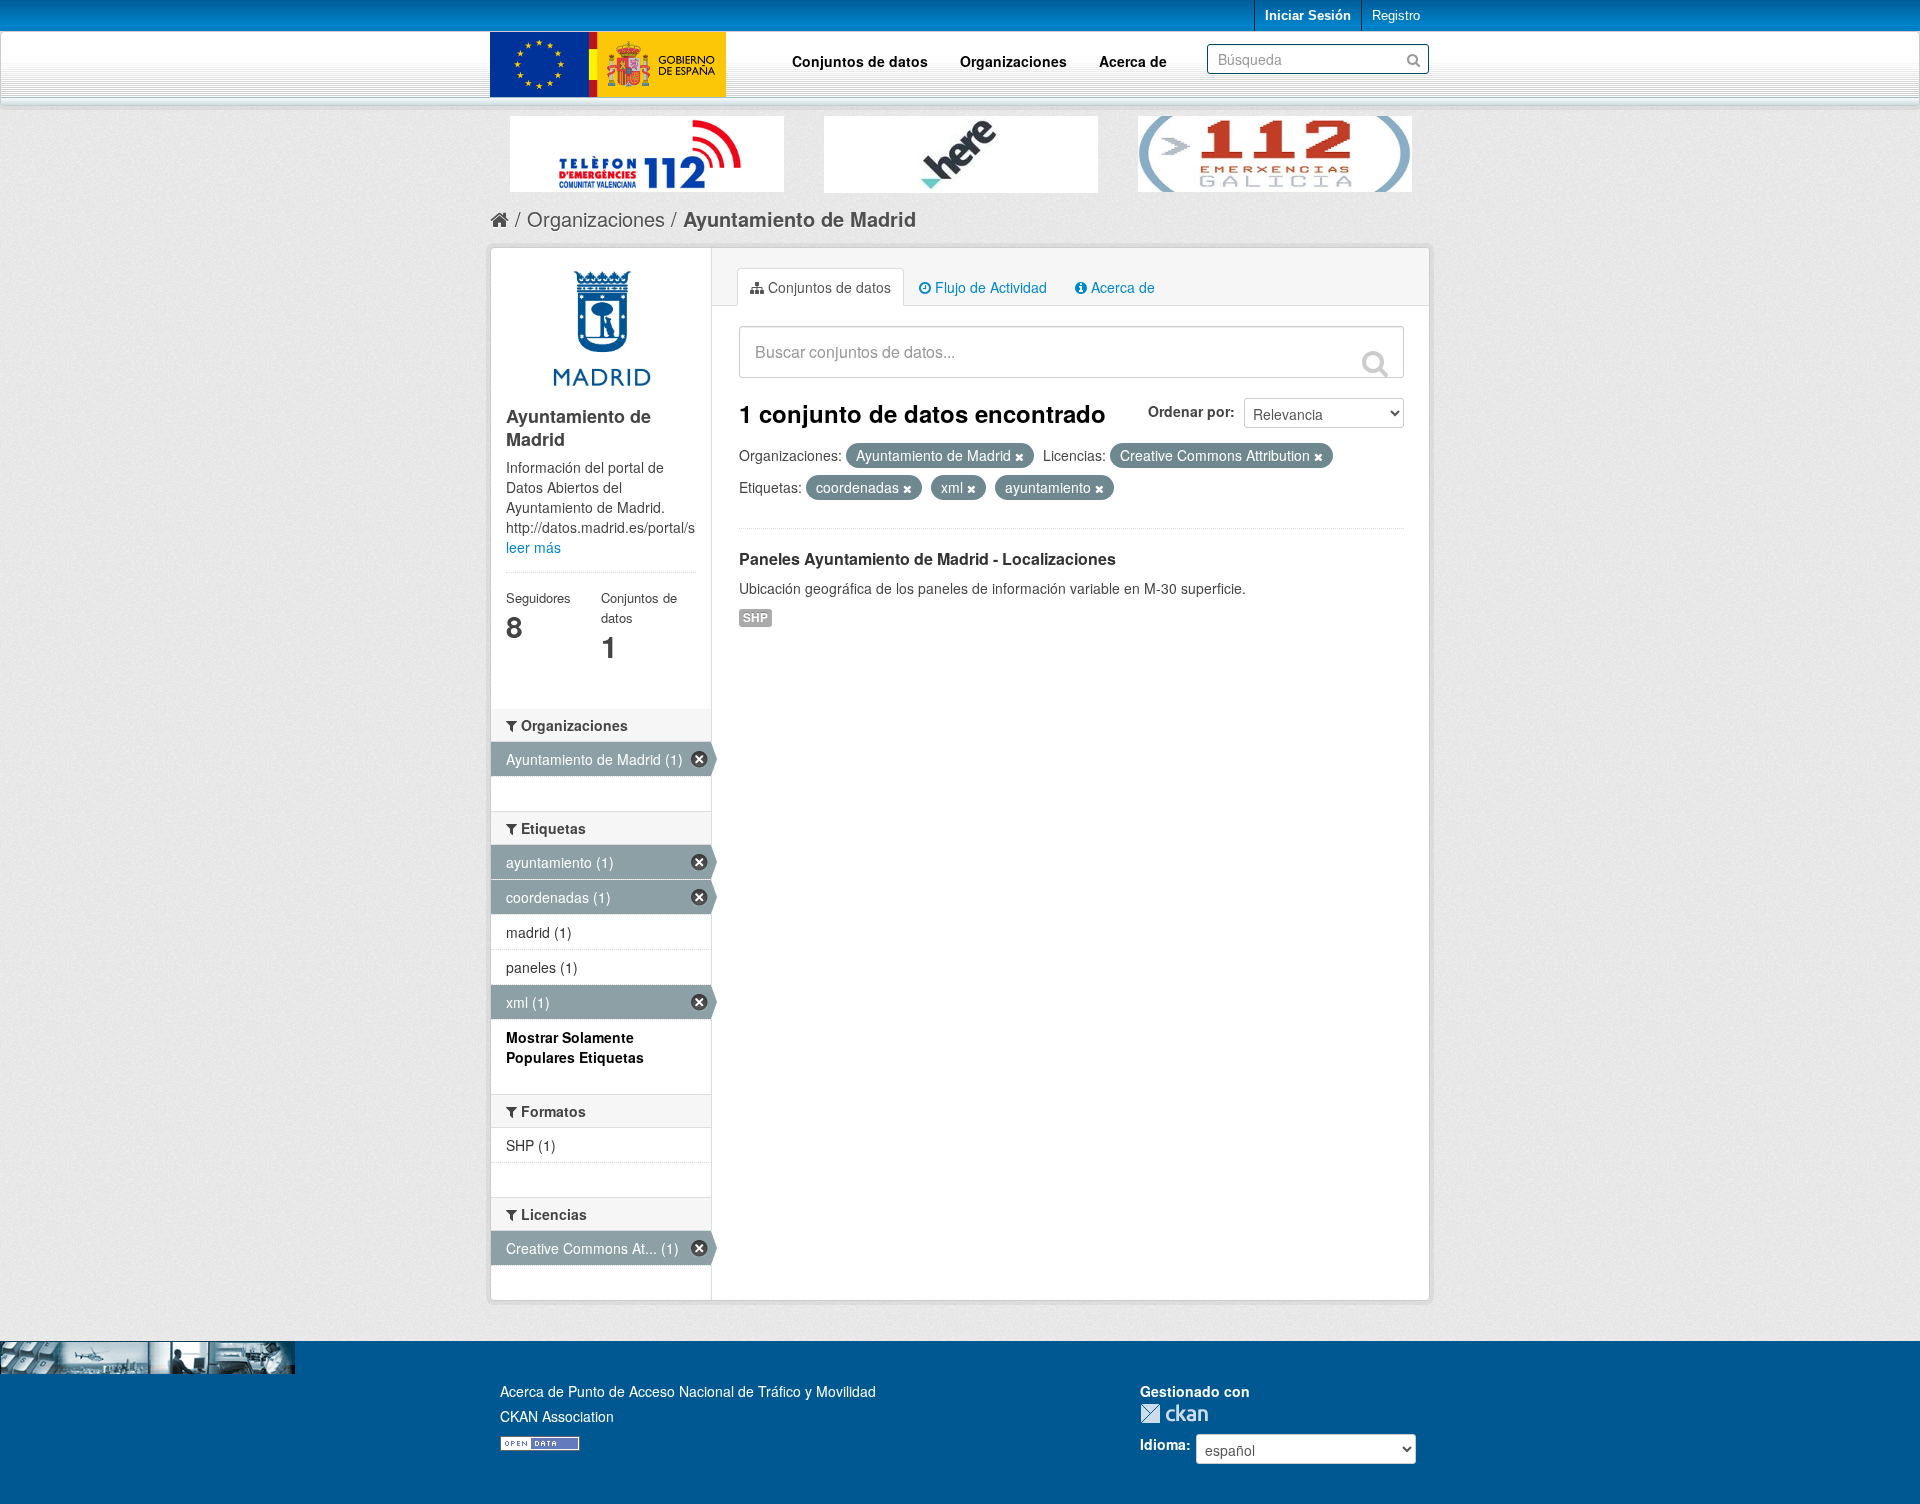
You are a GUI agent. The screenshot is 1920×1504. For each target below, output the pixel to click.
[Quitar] (1019, 456)
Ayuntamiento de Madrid (799, 218)
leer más (533, 547)
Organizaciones (1013, 61)
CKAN (1179, 1413)
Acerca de (1133, 61)
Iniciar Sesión (1308, 15)
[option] (647, 149)
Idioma (1163, 1444)
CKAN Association (557, 1416)
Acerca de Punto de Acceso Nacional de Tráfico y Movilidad (688, 1391)
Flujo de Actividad (989, 287)
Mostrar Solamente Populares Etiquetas (575, 1047)
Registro (1396, 15)
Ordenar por (1189, 411)
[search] (1375, 363)
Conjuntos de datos (860, 61)
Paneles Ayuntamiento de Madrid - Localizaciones (927, 558)
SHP (755, 617)
